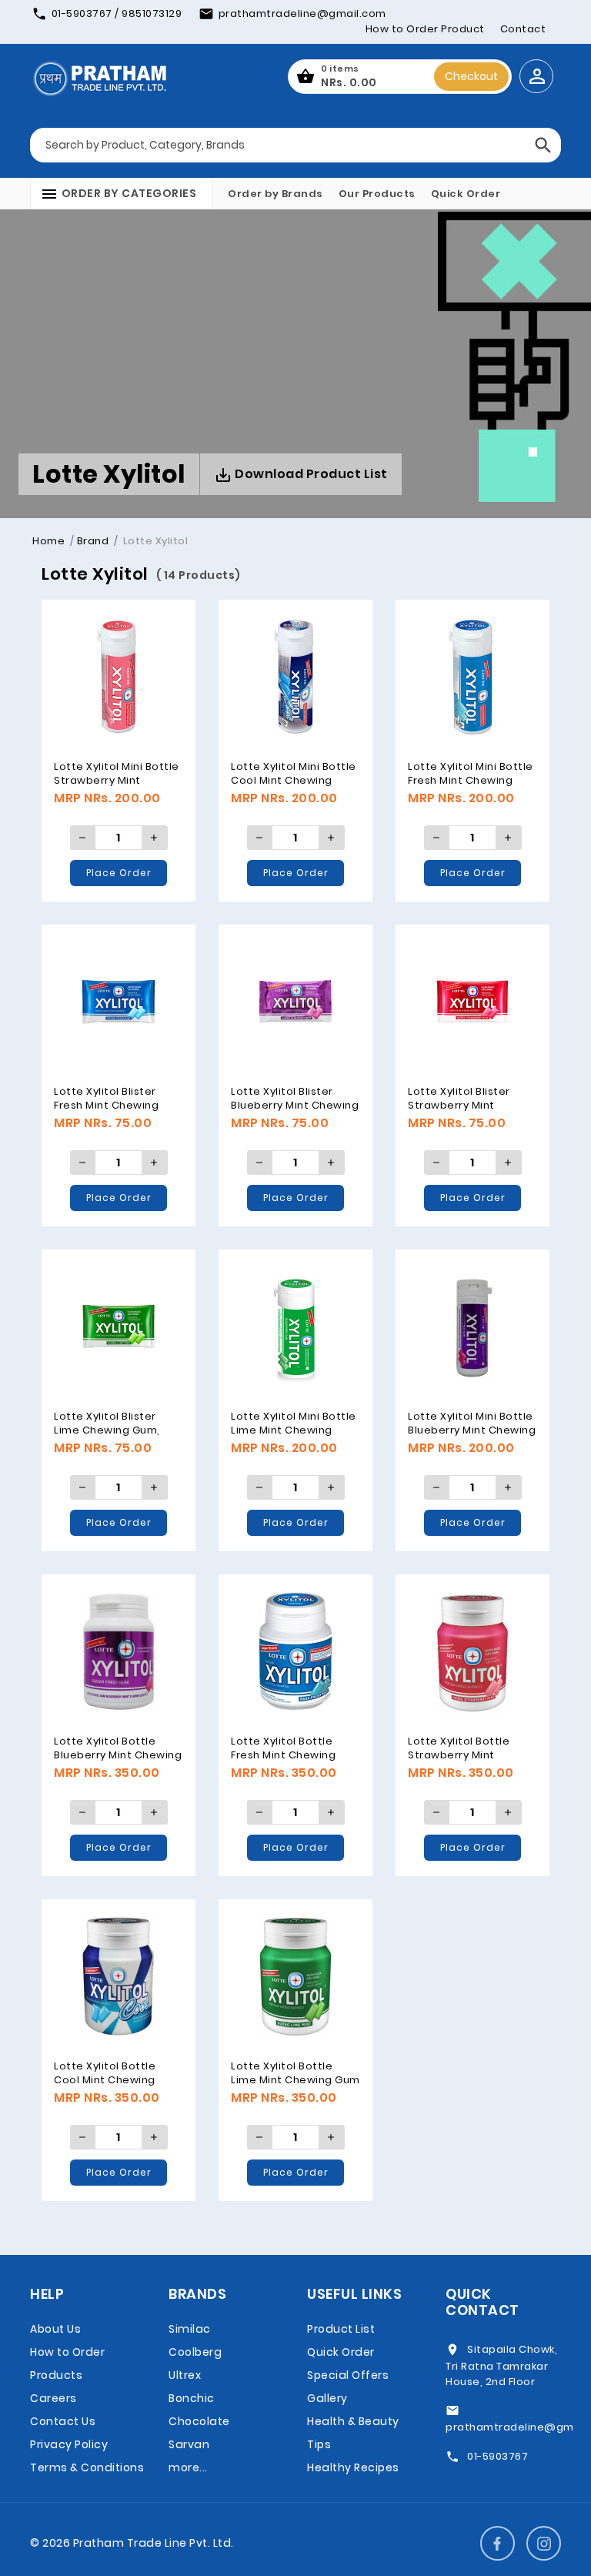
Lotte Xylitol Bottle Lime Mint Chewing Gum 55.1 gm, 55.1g (295, 2079)
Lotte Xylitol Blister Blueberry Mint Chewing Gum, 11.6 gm (295, 1105)
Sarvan (189, 2444)
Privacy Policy (69, 2444)
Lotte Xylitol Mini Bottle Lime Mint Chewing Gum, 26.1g (294, 1430)
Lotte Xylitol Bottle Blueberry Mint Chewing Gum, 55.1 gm (118, 1755)
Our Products (377, 194)
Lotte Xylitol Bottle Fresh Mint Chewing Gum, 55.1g (283, 1755)
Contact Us (63, 2421)
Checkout (471, 76)
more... (188, 2467)
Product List (341, 2329)
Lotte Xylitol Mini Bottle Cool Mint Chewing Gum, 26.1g (294, 780)
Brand (93, 541)
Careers (53, 2398)
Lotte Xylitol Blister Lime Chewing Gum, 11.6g (107, 1430)
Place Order (119, 873)
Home (48, 541)
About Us (55, 2329)
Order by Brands (275, 194)
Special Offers (348, 2375)
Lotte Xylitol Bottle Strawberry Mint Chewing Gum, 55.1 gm (468, 1755)
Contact (523, 29)
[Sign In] (536, 76)
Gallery (327, 2398)
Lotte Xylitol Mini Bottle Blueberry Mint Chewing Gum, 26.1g (472, 1430)
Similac (190, 2329)
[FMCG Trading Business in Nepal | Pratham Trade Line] (99, 77)
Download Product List (310, 474)
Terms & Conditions (87, 2467)
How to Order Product (425, 29)
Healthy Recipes (353, 2467)
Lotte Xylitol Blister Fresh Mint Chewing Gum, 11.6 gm (106, 1105)
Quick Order (466, 194)
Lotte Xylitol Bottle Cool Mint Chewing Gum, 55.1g (105, 2079)
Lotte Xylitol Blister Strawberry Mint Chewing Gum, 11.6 (459, 1105)
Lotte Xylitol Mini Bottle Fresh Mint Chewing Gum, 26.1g (471, 780)
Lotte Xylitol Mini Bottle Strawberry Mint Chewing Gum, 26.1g (117, 780)
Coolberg (195, 2352)
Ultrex (185, 2375)
